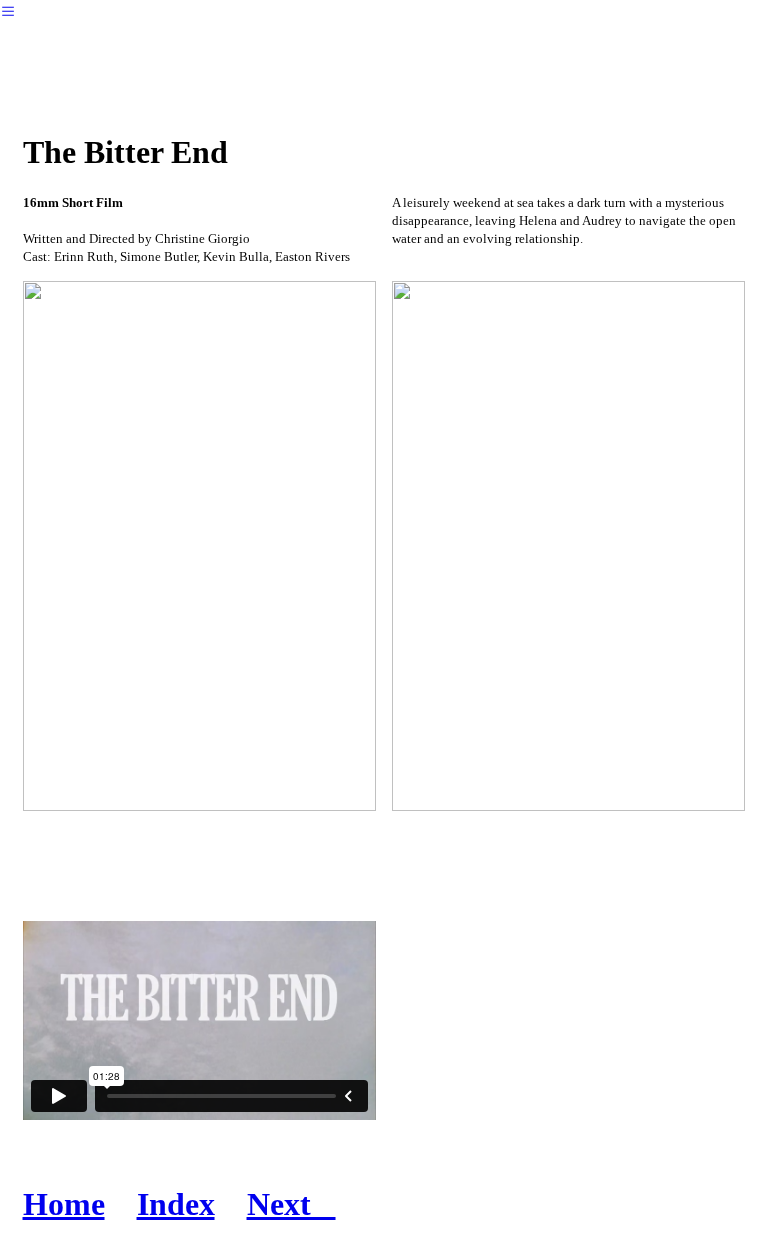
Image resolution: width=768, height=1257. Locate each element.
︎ (8, 11)
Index (176, 1204)
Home (64, 1204)
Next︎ (291, 1204)
